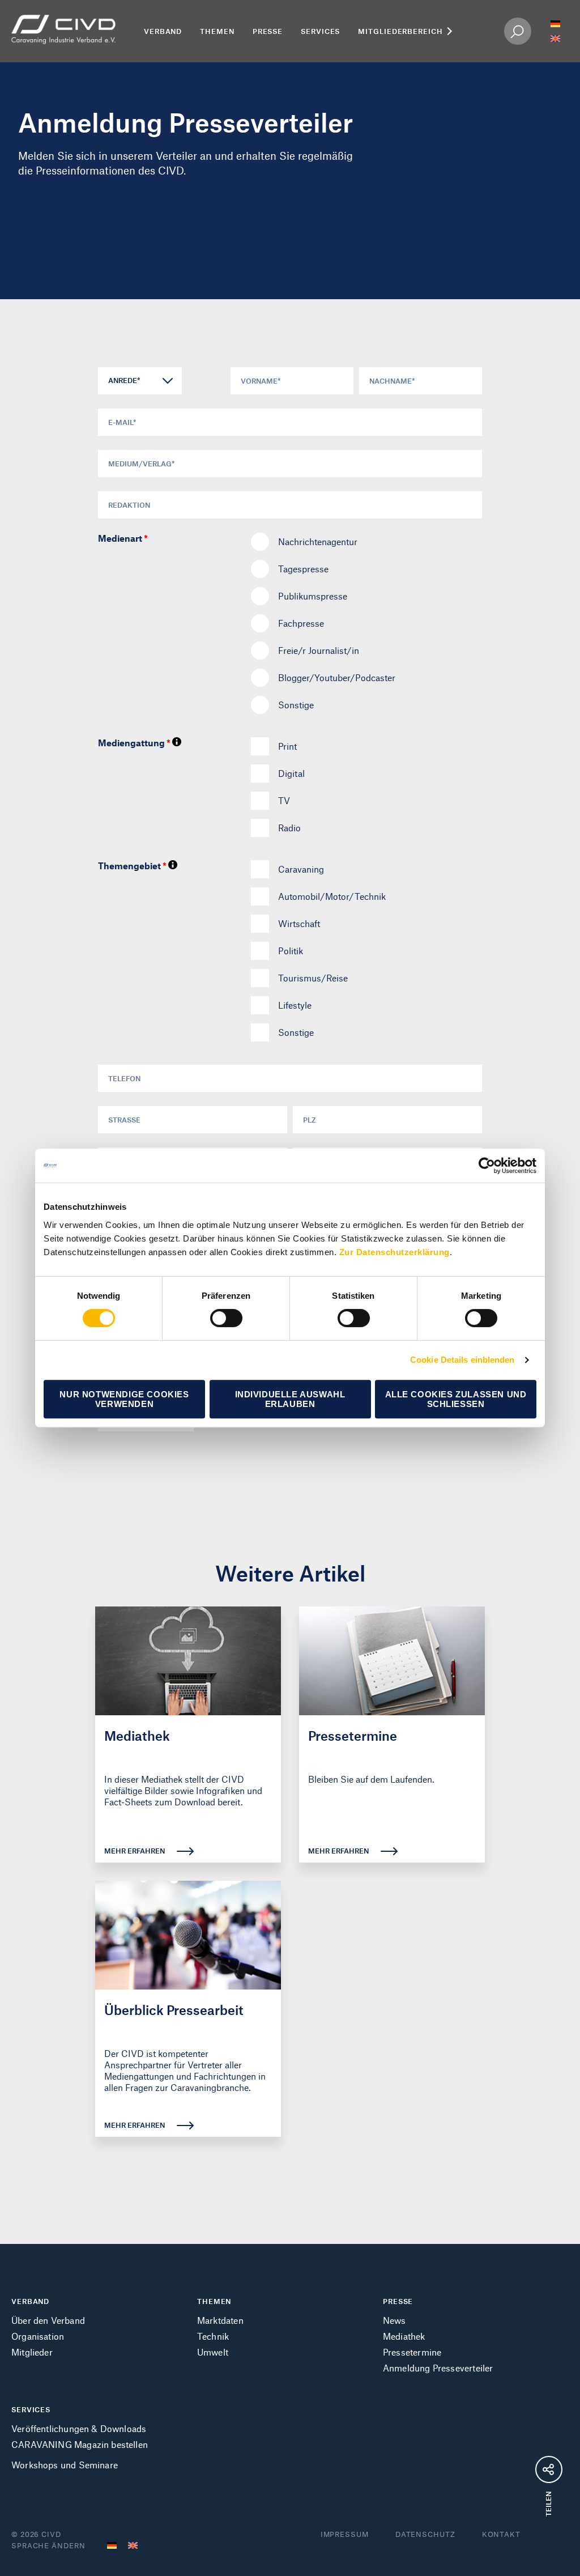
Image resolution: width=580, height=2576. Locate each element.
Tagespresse (303, 569)
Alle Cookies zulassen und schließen (456, 1399)
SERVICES (31, 2409)
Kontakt (501, 2534)
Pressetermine (412, 2352)
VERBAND (30, 2301)
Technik (213, 2336)
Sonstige (296, 705)
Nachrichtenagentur (318, 541)
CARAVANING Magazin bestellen (80, 2444)
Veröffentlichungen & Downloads (79, 2428)
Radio (289, 828)
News (395, 2320)
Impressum (345, 2534)
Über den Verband (48, 2320)
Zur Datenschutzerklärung (395, 1252)
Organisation (38, 2336)
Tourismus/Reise (313, 978)
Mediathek (404, 2336)
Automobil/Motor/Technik (332, 896)
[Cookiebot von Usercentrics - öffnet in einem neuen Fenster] (487, 1166)
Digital (291, 773)
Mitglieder (32, 2352)
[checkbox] (260, 746)
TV (284, 800)
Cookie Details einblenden (462, 1360)
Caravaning (301, 869)
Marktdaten (220, 2320)
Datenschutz (425, 2534)
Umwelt (213, 2352)
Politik (291, 951)
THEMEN (214, 2301)
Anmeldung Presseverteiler (438, 2368)
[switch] (226, 1318)
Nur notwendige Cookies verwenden (124, 1399)
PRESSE (398, 2301)
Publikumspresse (313, 596)
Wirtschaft (299, 923)
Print (287, 746)
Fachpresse (301, 623)
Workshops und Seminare (65, 2465)
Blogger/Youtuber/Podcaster (337, 677)
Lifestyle (295, 1005)
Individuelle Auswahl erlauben (290, 1399)
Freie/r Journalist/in (319, 650)
